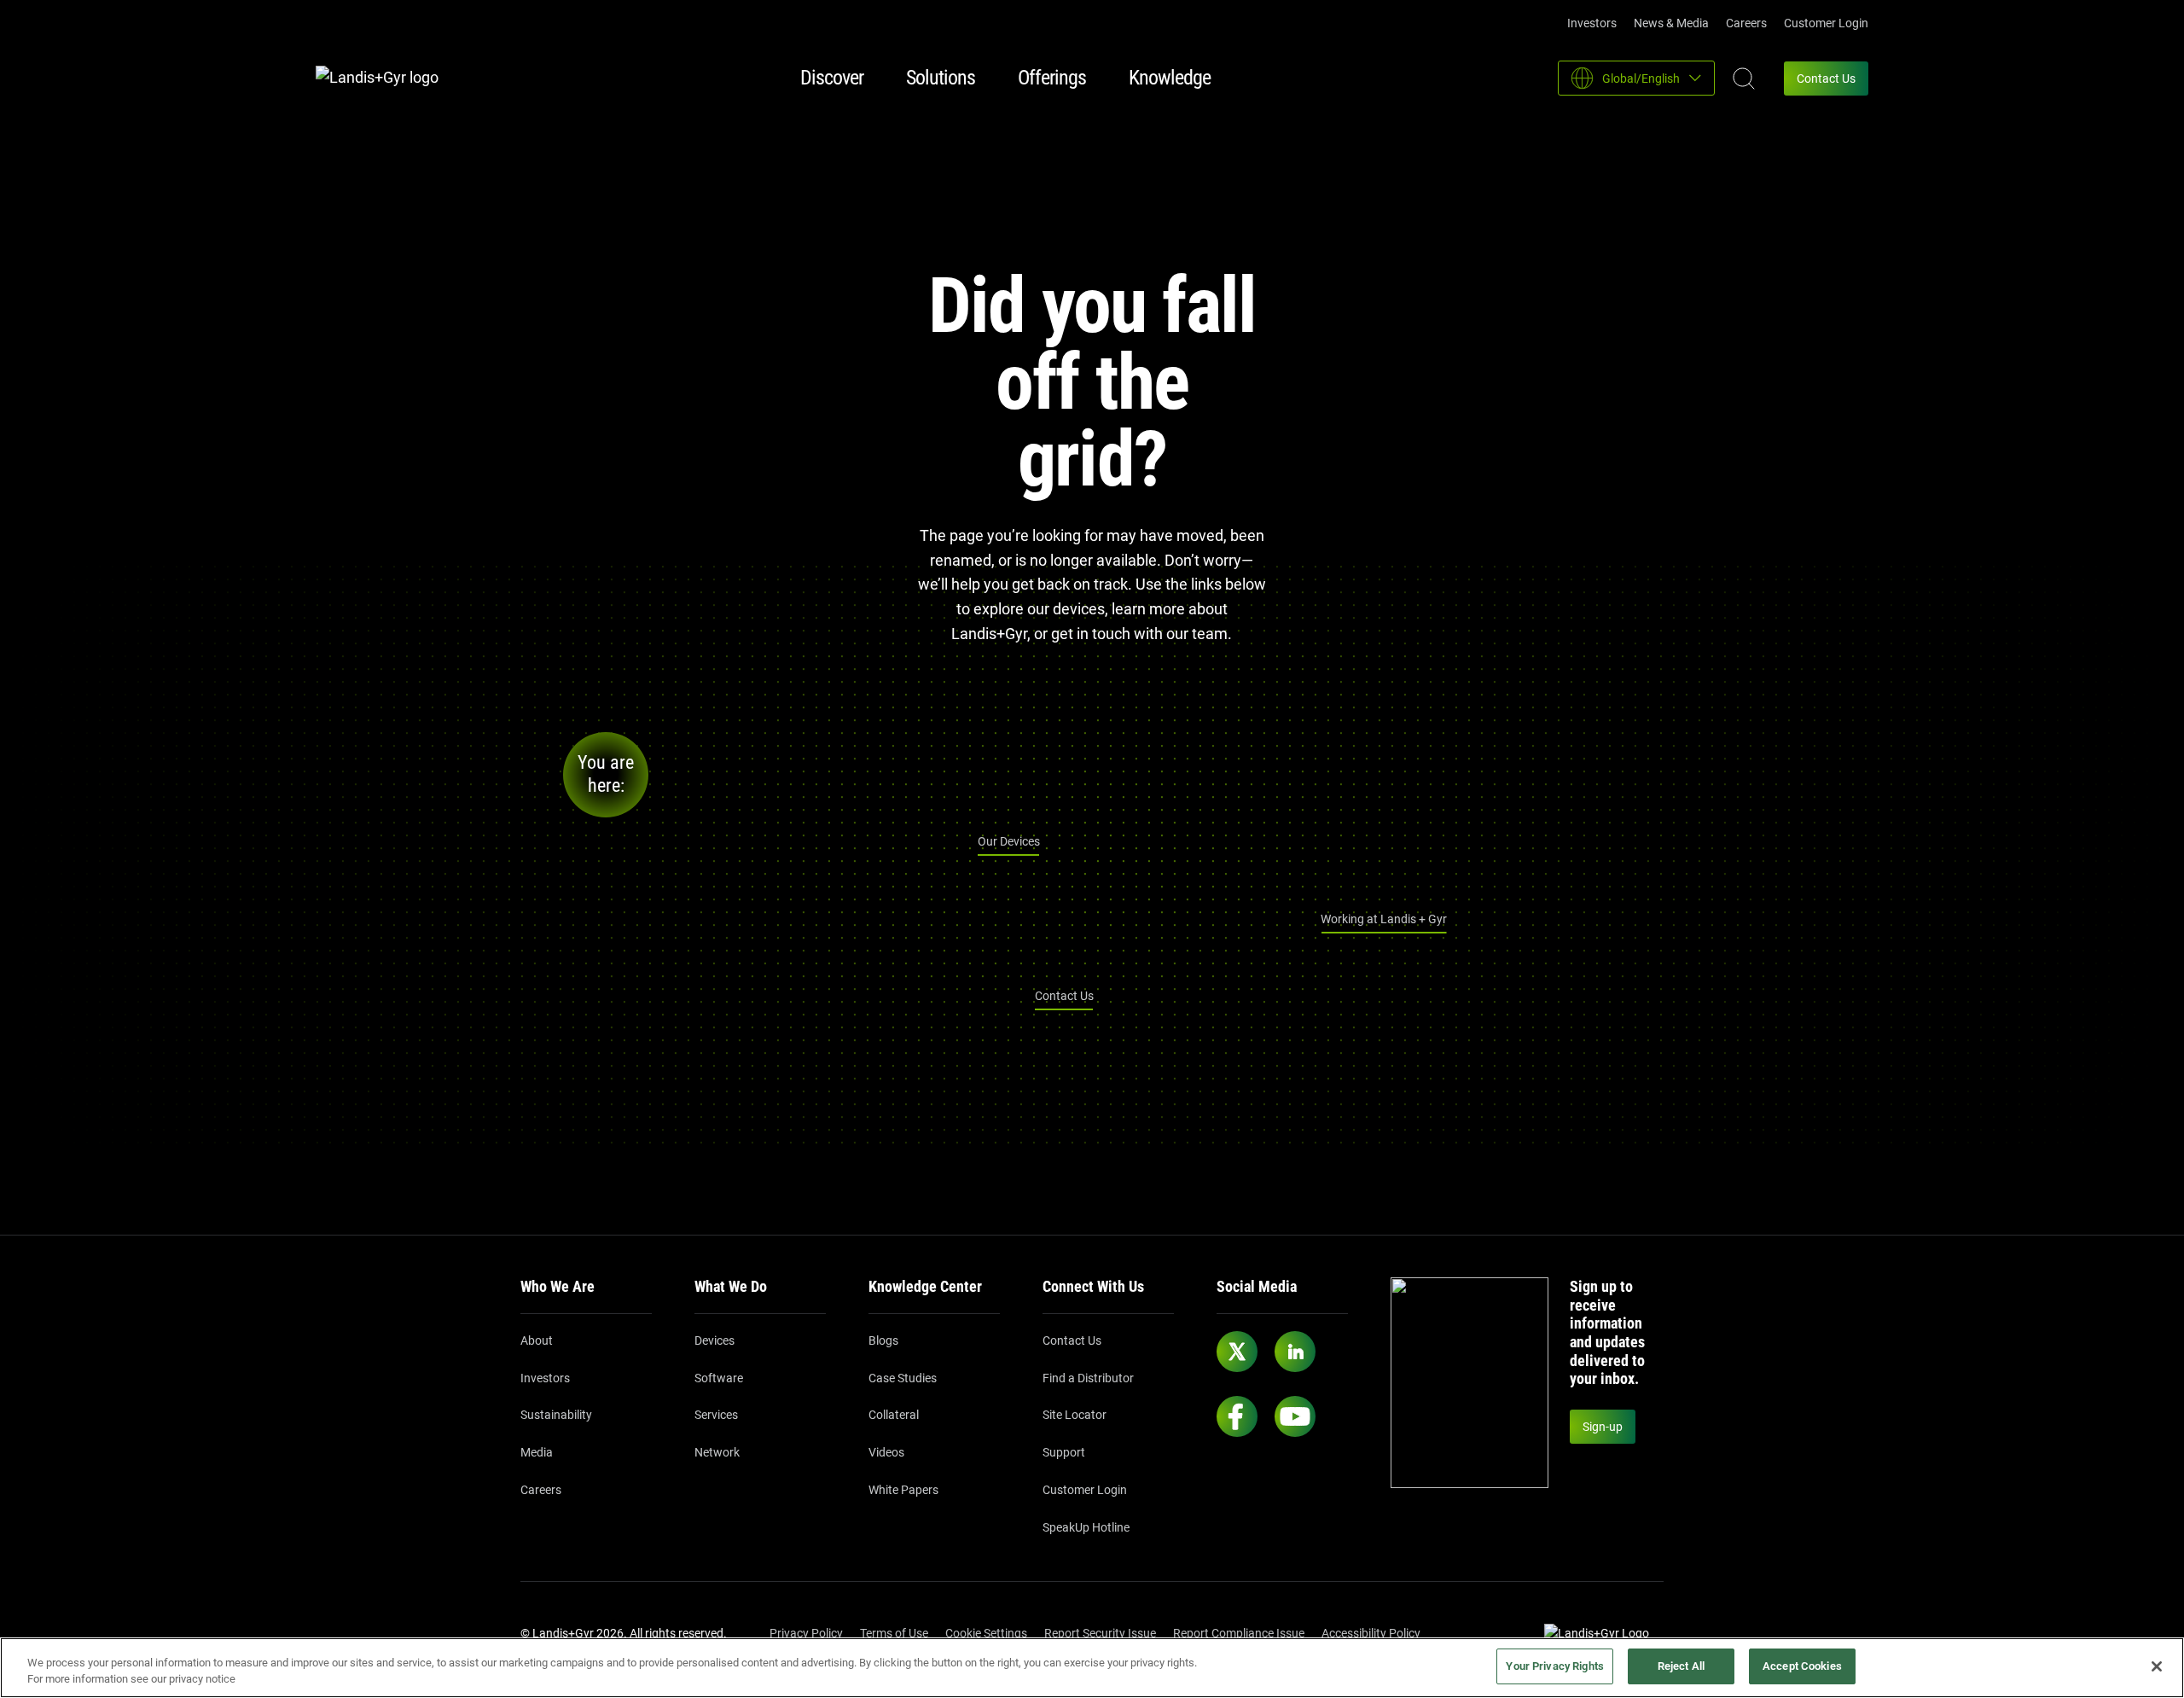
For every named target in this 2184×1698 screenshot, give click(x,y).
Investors (1592, 23)
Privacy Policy (806, 1633)
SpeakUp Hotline (1086, 1527)
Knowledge (1170, 78)
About (537, 1340)
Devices (714, 1340)
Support (1064, 1452)
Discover (832, 78)
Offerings (1052, 78)
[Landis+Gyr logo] (384, 78)
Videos (886, 1452)
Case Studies (903, 1378)
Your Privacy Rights (1554, 1666)
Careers (1746, 23)
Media (537, 1452)
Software (719, 1378)
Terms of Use (894, 1633)
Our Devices (1009, 841)
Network (717, 1452)
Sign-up (1603, 1427)
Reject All (1681, 1666)
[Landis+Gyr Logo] (1604, 1634)
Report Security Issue (1100, 1633)
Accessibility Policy (1371, 1633)
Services (716, 1415)
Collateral (894, 1415)
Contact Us (1826, 79)
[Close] (2157, 1666)
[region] (1092, 1668)
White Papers (903, 1490)
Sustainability (556, 1415)
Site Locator (1075, 1415)
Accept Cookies (1802, 1666)
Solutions (941, 78)
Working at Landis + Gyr (1384, 919)
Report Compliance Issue (1239, 1633)
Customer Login (1826, 23)
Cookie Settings (986, 1633)
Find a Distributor (1088, 1378)
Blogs (883, 1340)
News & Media (1671, 23)
